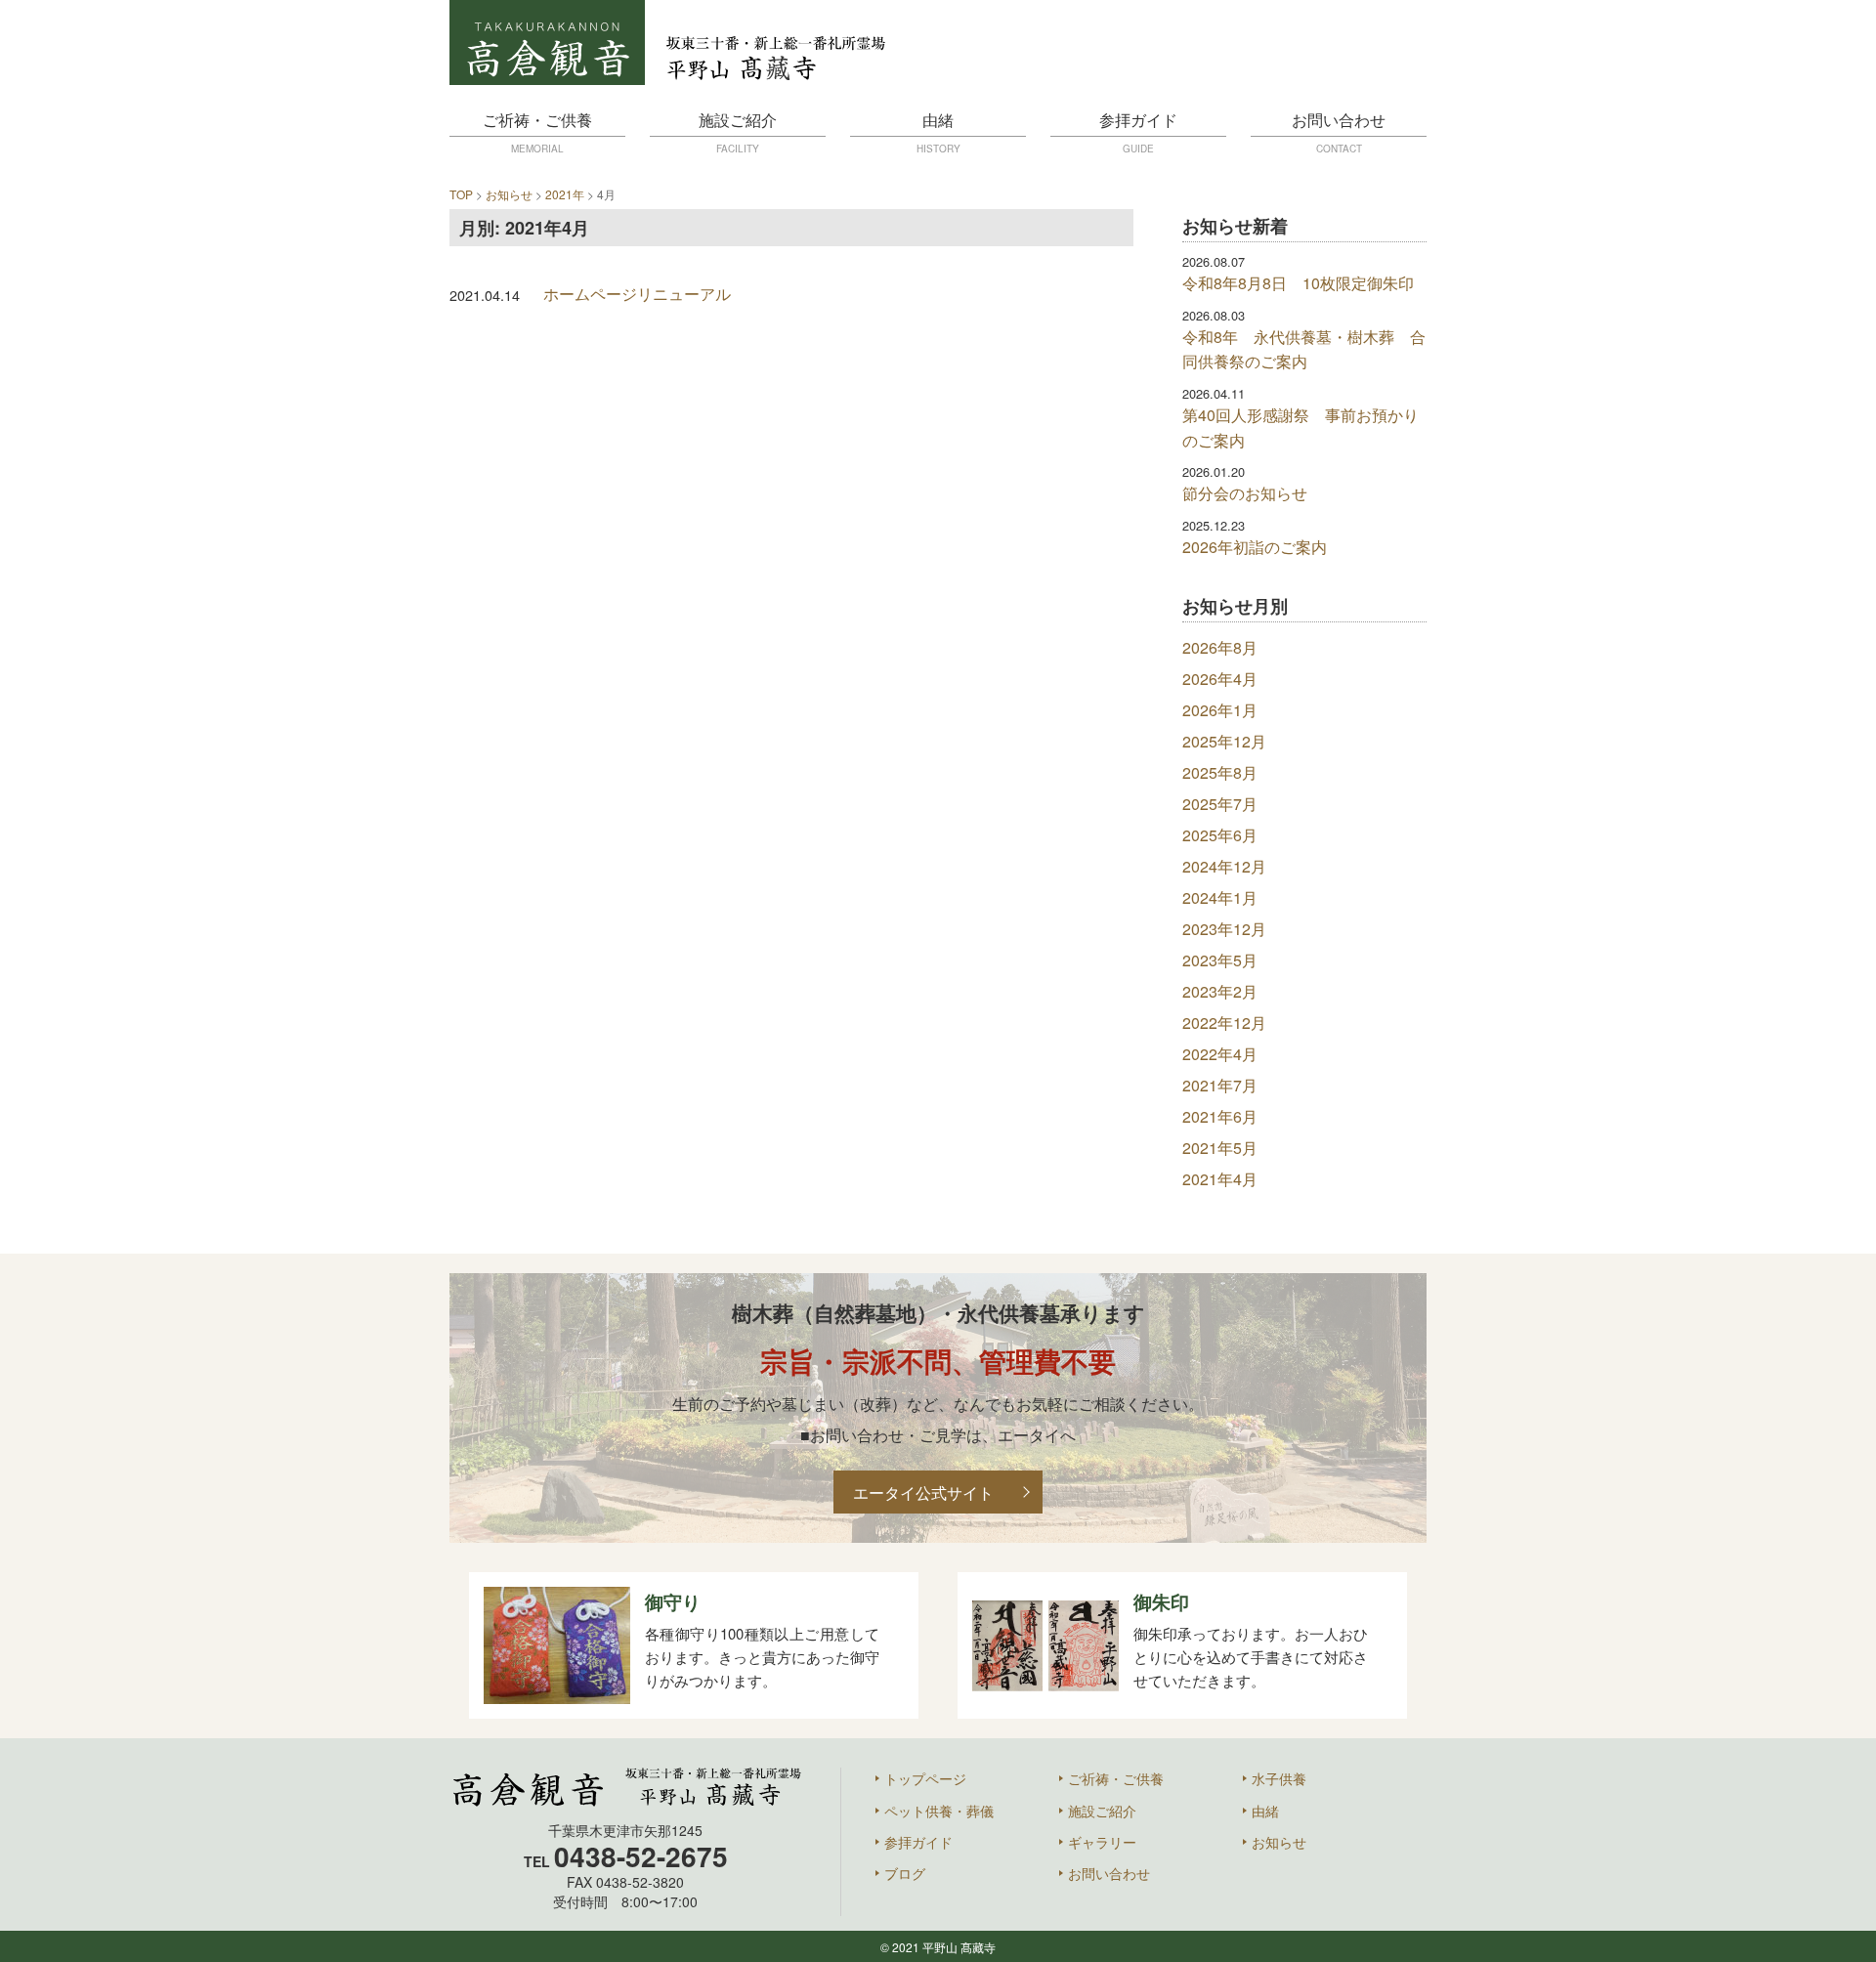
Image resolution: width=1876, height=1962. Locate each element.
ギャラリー (1102, 1842)
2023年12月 (1224, 929)
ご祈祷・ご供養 (537, 132)
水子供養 (1279, 1778)
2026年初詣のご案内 (1255, 547)
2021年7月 (1220, 1085)
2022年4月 (1220, 1054)
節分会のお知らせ (1245, 493)
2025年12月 (1224, 741)
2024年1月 (1220, 897)
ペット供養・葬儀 (939, 1811)
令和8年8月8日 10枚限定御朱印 (1298, 283)
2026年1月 (1220, 710)
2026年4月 (1220, 679)
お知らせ (1279, 1842)
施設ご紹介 (738, 132)
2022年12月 (1224, 1023)
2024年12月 (1224, 866)
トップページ (925, 1778)
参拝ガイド (1138, 132)
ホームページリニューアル (637, 294)
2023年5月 (1220, 960)
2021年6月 (1220, 1116)
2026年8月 (1220, 647)
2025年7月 (1220, 804)
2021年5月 (1220, 1148)
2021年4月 (1220, 1179)
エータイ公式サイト (923, 1493)
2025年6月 (1220, 835)
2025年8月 (1220, 772)
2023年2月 (1220, 991)
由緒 (938, 132)
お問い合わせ (1339, 132)
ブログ (905, 1873)
